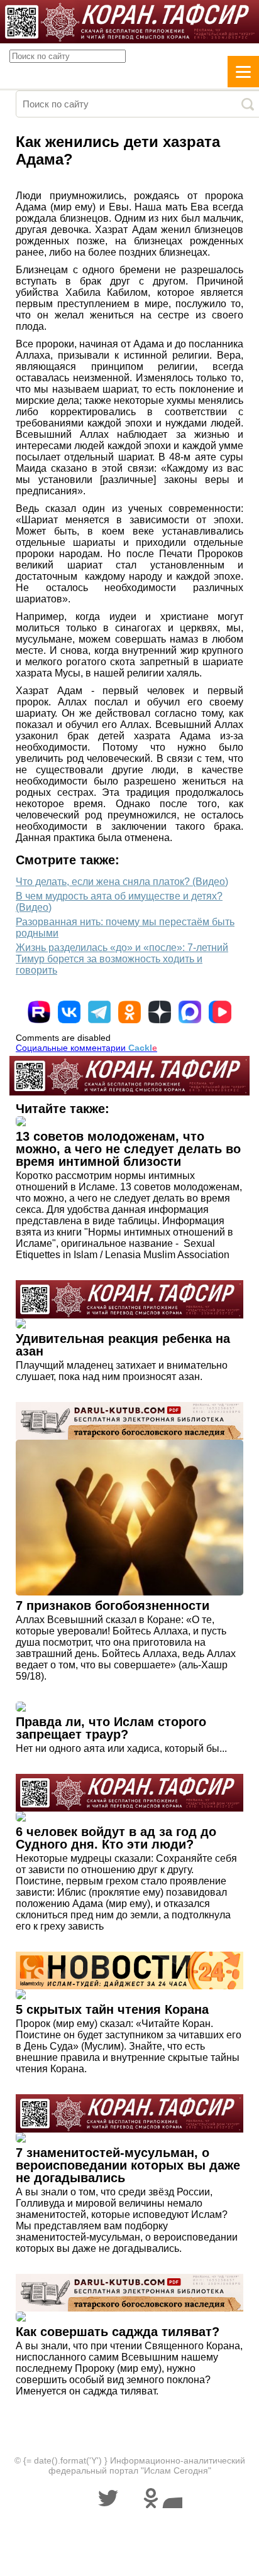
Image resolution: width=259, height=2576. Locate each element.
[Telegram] (99, 1012)
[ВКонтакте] (69, 1012)
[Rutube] (39, 1012)
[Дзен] (160, 1012)
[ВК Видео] (220, 1012)
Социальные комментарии (86, 1048)
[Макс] (190, 1012)
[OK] (129, 1012)
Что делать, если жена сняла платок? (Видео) (122, 882)
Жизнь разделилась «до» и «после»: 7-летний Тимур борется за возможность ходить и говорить (122, 959)
